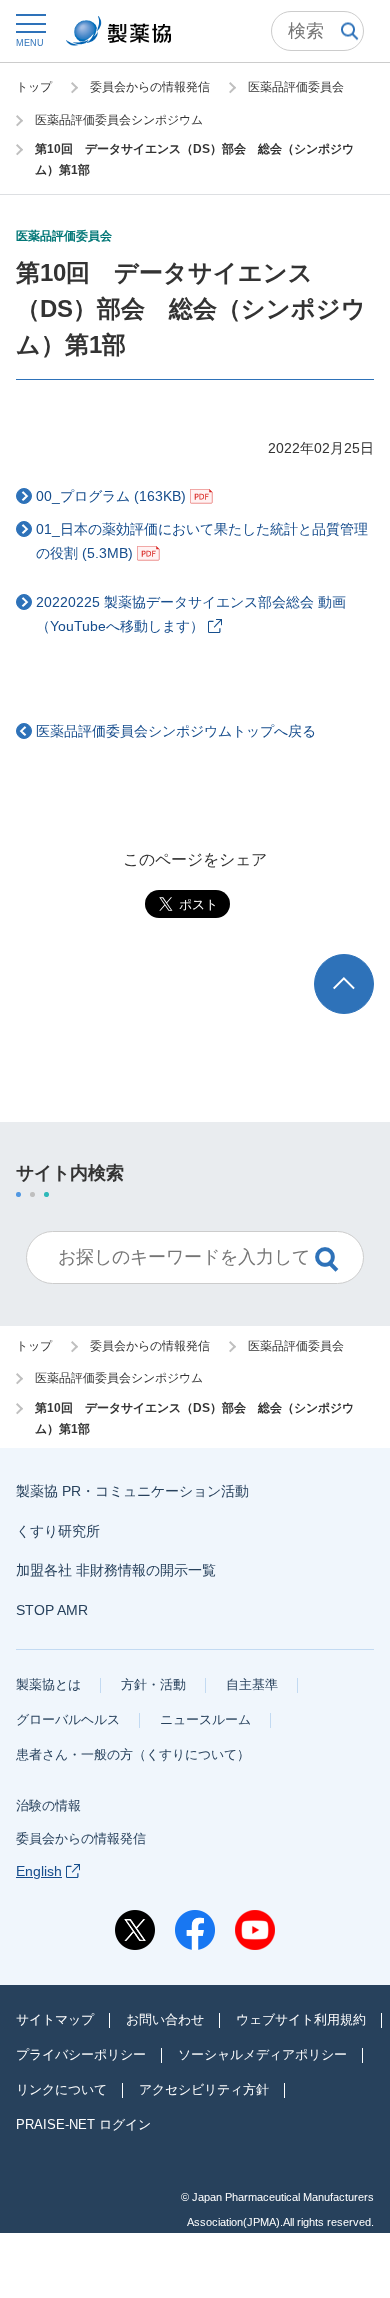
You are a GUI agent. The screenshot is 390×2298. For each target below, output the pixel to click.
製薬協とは (48, 1684)
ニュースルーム (205, 1719)
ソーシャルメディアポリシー (262, 2054)
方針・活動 (153, 1684)
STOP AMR (52, 1610)
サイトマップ (55, 2019)
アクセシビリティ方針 (204, 2089)
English (39, 1871)
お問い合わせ (165, 2019)
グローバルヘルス (68, 1719)
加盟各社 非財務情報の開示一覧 (116, 1570)
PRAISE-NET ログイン (83, 2124)
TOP (362, 963)
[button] (30, 29)
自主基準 (252, 1684)
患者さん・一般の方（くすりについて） (133, 1754)
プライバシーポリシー (81, 2054)
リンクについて (61, 2089)
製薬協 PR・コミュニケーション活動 (132, 1491)
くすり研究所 (58, 1531)
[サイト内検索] (317, 31)
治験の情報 (48, 1805)
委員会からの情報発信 (81, 1838)
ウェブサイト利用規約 (301, 2019)
